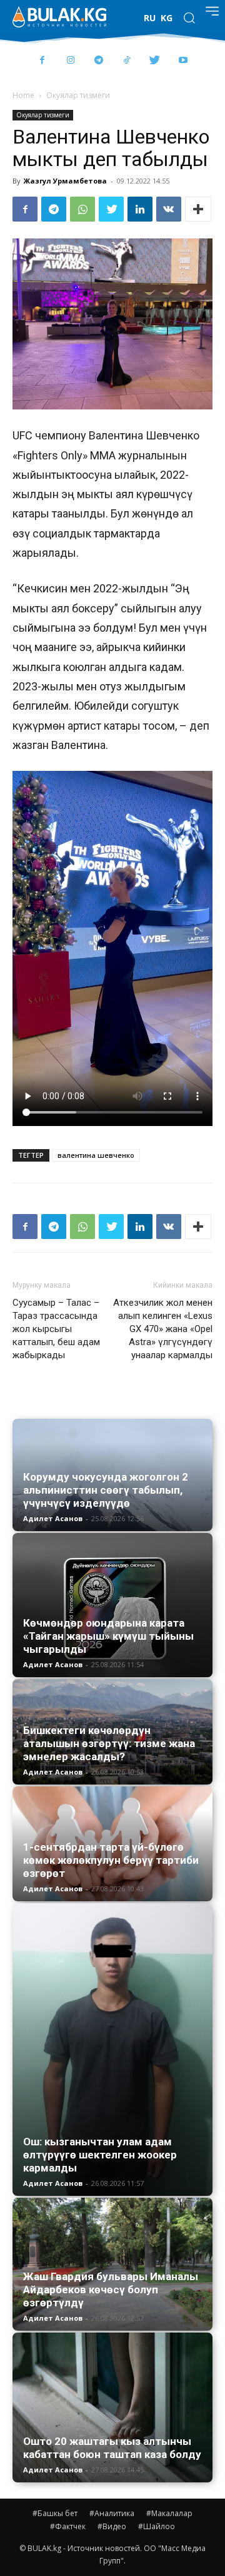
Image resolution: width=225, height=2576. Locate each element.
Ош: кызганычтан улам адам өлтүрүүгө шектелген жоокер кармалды (100, 2155)
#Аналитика (112, 2513)
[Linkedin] (140, 209)
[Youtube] (183, 61)
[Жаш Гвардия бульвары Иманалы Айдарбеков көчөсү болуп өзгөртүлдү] (112, 2264)
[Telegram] (98, 61)
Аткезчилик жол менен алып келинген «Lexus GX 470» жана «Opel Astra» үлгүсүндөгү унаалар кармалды (163, 1329)
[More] (198, 209)
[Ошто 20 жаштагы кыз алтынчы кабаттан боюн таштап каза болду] (112, 2407)
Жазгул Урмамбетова (65, 181)
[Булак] (59, 17)
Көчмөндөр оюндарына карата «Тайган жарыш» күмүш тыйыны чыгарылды (108, 1636)
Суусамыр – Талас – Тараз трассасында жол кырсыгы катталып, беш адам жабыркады (56, 1329)
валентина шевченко (96, 1155)
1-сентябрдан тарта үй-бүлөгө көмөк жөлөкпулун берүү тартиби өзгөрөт (111, 1860)
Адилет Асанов (53, 1518)
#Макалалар (169, 2513)
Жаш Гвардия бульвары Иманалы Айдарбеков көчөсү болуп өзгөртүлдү (111, 2290)
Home (23, 95)
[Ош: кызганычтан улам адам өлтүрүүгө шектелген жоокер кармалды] (112, 2050)
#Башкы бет (55, 2513)
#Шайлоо (157, 2526)
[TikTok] (127, 61)
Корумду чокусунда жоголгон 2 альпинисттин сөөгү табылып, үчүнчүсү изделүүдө (106, 1490)
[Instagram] (70, 61)
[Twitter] (155, 61)
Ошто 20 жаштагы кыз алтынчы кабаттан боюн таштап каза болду (112, 2448)
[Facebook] (42, 61)
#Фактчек (68, 2526)
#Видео (112, 2526)
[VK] (169, 209)
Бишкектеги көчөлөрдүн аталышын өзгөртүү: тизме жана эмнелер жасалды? (109, 1743)
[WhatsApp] (82, 209)
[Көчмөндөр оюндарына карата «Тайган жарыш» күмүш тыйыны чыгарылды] (112, 1605)
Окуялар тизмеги (78, 95)
